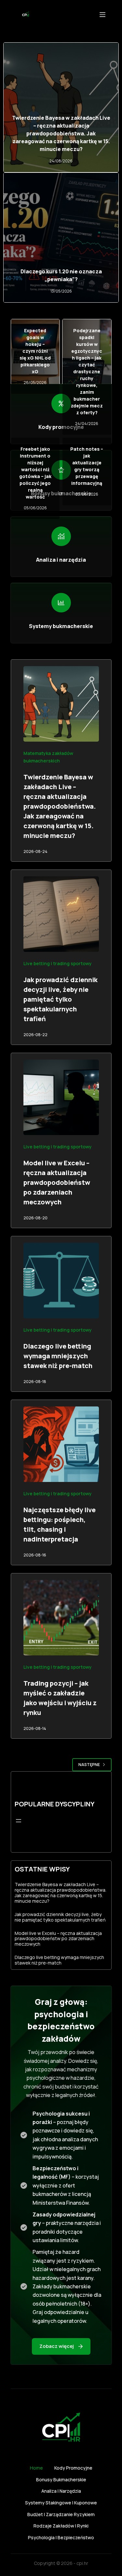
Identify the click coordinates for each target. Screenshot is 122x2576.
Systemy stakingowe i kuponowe (61, 2503)
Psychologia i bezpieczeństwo (61, 2538)
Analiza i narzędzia (61, 2491)
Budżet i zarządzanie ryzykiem (61, 2514)
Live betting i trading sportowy (58, 963)
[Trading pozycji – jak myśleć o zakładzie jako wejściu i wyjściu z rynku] (61, 1618)
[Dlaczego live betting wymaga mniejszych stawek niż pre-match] (61, 1281)
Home (36, 2468)
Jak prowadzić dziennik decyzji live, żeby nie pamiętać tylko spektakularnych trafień (61, 999)
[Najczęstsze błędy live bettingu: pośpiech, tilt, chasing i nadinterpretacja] (61, 1444)
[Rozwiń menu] (19, 1821)
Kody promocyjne (73, 2468)
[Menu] (102, 15)
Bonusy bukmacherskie (61, 2480)
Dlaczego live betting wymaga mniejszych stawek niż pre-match (58, 1356)
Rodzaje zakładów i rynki (61, 2526)
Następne (89, 1765)
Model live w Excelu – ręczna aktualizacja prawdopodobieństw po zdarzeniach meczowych (57, 1182)
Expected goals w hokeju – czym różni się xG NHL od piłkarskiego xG (35, 351)
